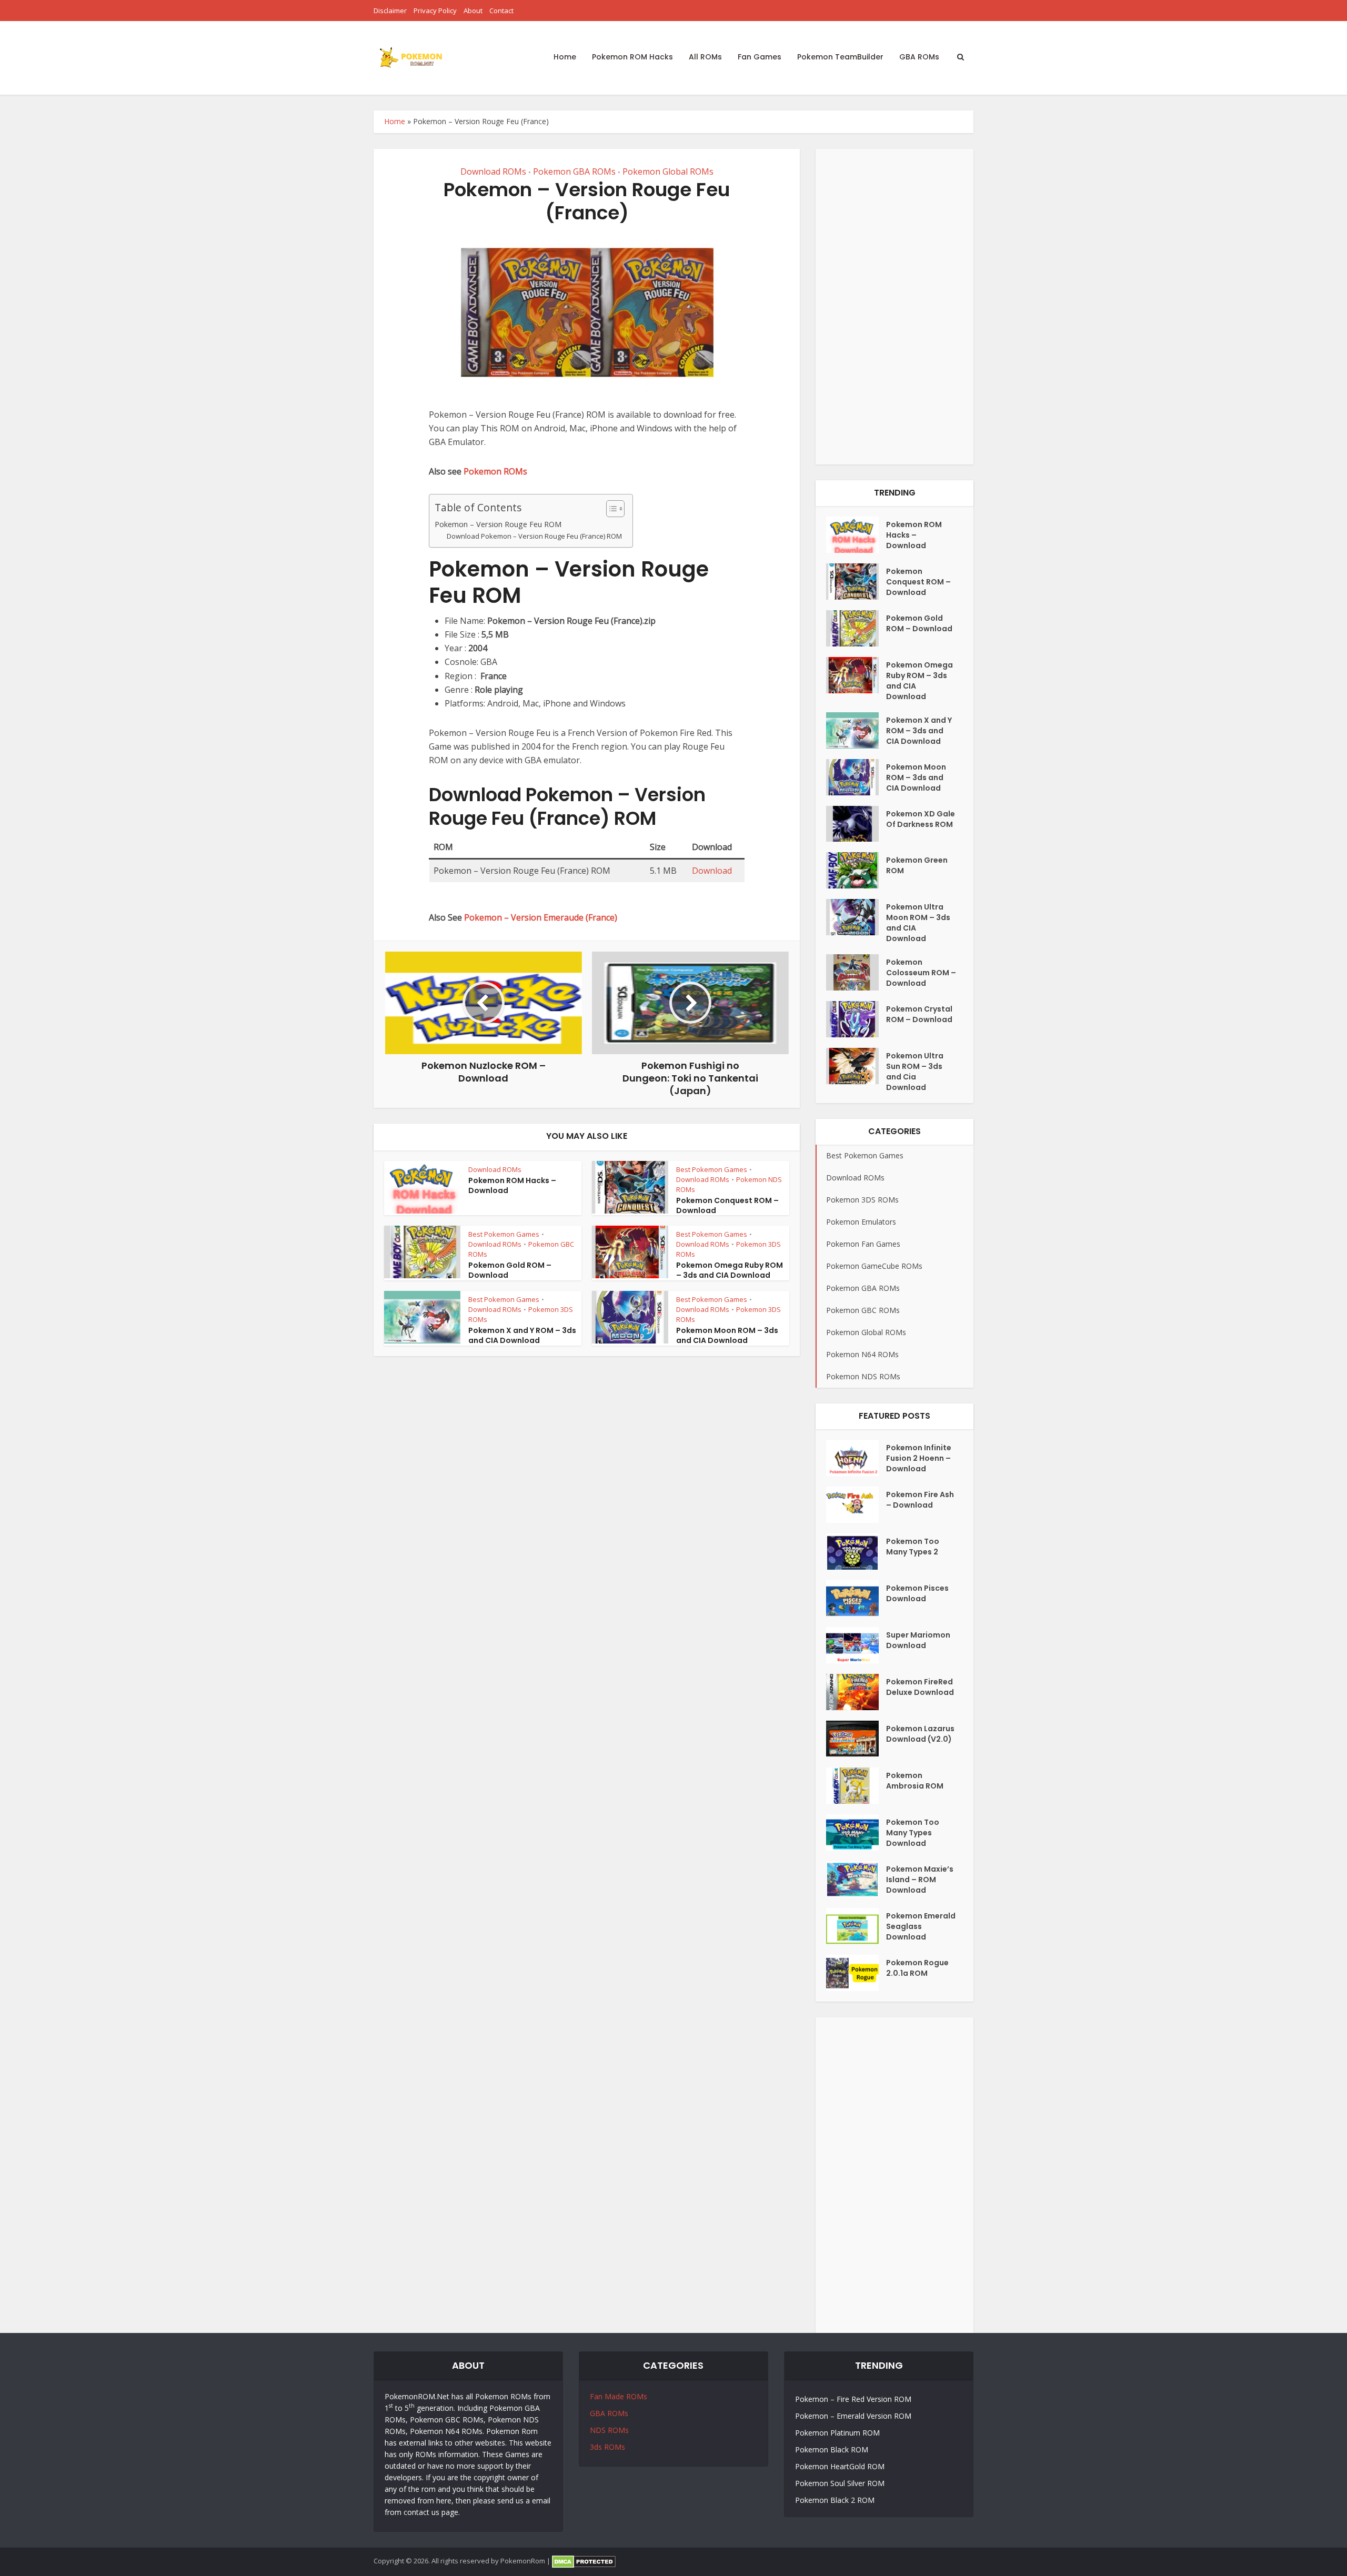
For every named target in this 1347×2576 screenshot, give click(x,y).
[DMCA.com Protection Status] (584, 2561)
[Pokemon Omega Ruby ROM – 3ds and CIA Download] (856, 675)
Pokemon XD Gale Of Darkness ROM (921, 819)
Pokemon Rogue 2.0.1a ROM (917, 1968)
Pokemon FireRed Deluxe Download (920, 1687)
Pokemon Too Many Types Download (913, 1833)
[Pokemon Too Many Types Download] (856, 1832)
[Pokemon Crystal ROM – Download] (856, 1019)
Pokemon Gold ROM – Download (510, 1270)
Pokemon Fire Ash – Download (920, 1500)
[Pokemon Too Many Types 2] (856, 1552)
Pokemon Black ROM (832, 2449)
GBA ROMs (919, 57)
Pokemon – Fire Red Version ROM (853, 2399)
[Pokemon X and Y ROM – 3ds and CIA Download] (856, 730)
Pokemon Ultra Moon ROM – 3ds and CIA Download (918, 923)
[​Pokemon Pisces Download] (856, 1598)
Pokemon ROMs (495, 471)
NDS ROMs (609, 2430)
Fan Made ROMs (619, 2396)
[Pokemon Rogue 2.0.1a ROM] (856, 1973)
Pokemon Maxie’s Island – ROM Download (920, 1880)
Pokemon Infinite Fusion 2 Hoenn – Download (919, 1458)
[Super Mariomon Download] (856, 1645)
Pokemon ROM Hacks (632, 57)
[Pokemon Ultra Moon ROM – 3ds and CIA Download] (856, 917)
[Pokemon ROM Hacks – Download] (856, 535)
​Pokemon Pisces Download (917, 1593)
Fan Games (760, 57)
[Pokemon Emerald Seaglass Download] (856, 1926)
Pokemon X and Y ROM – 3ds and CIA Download (522, 1335)
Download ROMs (493, 171)
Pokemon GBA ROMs (574, 171)
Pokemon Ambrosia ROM (915, 1781)
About (473, 11)
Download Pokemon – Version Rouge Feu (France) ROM (534, 536)
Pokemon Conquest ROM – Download (727, 1205)
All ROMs (705, 57)
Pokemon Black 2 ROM (835, 2500)
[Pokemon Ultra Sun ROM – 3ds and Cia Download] (856, 1066)
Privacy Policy (435, 11)
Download (712, 871)
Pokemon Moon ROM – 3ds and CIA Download (727, 1335)
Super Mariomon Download (918, 1640)
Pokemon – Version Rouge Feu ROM (498, 524)
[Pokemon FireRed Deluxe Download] (856, 1692)
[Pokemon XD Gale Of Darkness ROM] (856, 824)
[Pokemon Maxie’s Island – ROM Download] (856, 1879)
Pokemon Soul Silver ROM (840, 2483)
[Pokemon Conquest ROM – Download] (856, 582)
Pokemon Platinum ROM (837, 2433)
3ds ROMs (607, 2447)
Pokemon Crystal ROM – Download (919, 1014)
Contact (501, 11)
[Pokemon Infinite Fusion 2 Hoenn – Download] (856, 1458)
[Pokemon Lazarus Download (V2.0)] (856, 1739)
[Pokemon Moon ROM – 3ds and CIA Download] (856, 777)
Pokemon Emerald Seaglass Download (921, 1926)
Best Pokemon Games (712, 1169)
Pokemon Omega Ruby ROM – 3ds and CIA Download (730, 1270)
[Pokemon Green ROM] (856, 870)
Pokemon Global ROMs (668, 171)
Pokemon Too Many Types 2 (913, 1547)
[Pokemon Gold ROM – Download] (856, 628)
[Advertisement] (894, 307)
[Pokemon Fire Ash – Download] (856, 1505)
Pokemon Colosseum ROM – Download (921, 973)
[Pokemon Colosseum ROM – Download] (856, 972)
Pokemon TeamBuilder (840, 57)
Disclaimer (390, 11)
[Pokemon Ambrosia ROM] (856, 1786)
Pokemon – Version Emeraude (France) (541, 917)
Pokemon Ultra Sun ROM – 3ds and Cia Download (915, 1072)
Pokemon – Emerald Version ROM (853, 2416)
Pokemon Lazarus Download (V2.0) (920, 1734)
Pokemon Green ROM (917, 865)
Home (565, 57)
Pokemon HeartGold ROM (840, 2466)
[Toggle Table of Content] (610, 509)
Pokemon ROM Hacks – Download (512, 1185)
